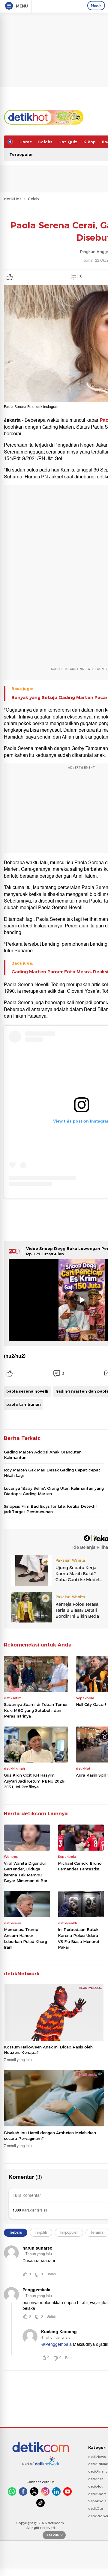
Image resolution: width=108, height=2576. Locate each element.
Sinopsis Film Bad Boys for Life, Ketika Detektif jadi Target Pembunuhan (50, 1509)
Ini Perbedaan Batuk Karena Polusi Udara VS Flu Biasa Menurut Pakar (79, 1938)
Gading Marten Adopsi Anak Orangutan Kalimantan (43, 1455)
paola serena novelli (27, 1391)
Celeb (33, 199)
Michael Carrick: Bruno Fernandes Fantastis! (80, 1866)
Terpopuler (21, 154)
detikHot (13, 199)
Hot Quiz (68, 142)
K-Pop (90, 142)
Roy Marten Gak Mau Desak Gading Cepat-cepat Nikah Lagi (52, 1473)
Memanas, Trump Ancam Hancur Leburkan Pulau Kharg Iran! (25, 1938)
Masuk (96, 5)
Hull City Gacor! (91, 1704)
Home (26, 142)
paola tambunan (24, 1404)
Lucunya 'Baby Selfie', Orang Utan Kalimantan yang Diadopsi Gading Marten (54, 1491)
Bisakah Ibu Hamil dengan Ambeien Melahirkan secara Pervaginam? (50, 2135)
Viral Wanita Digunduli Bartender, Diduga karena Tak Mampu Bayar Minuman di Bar (26, 1872)
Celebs (45, 142)
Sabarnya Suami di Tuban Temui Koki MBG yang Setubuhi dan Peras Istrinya (36, 1710)
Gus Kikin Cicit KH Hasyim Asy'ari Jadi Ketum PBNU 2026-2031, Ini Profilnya (35, 1781)
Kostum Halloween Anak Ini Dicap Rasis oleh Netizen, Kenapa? (48, 2050)
